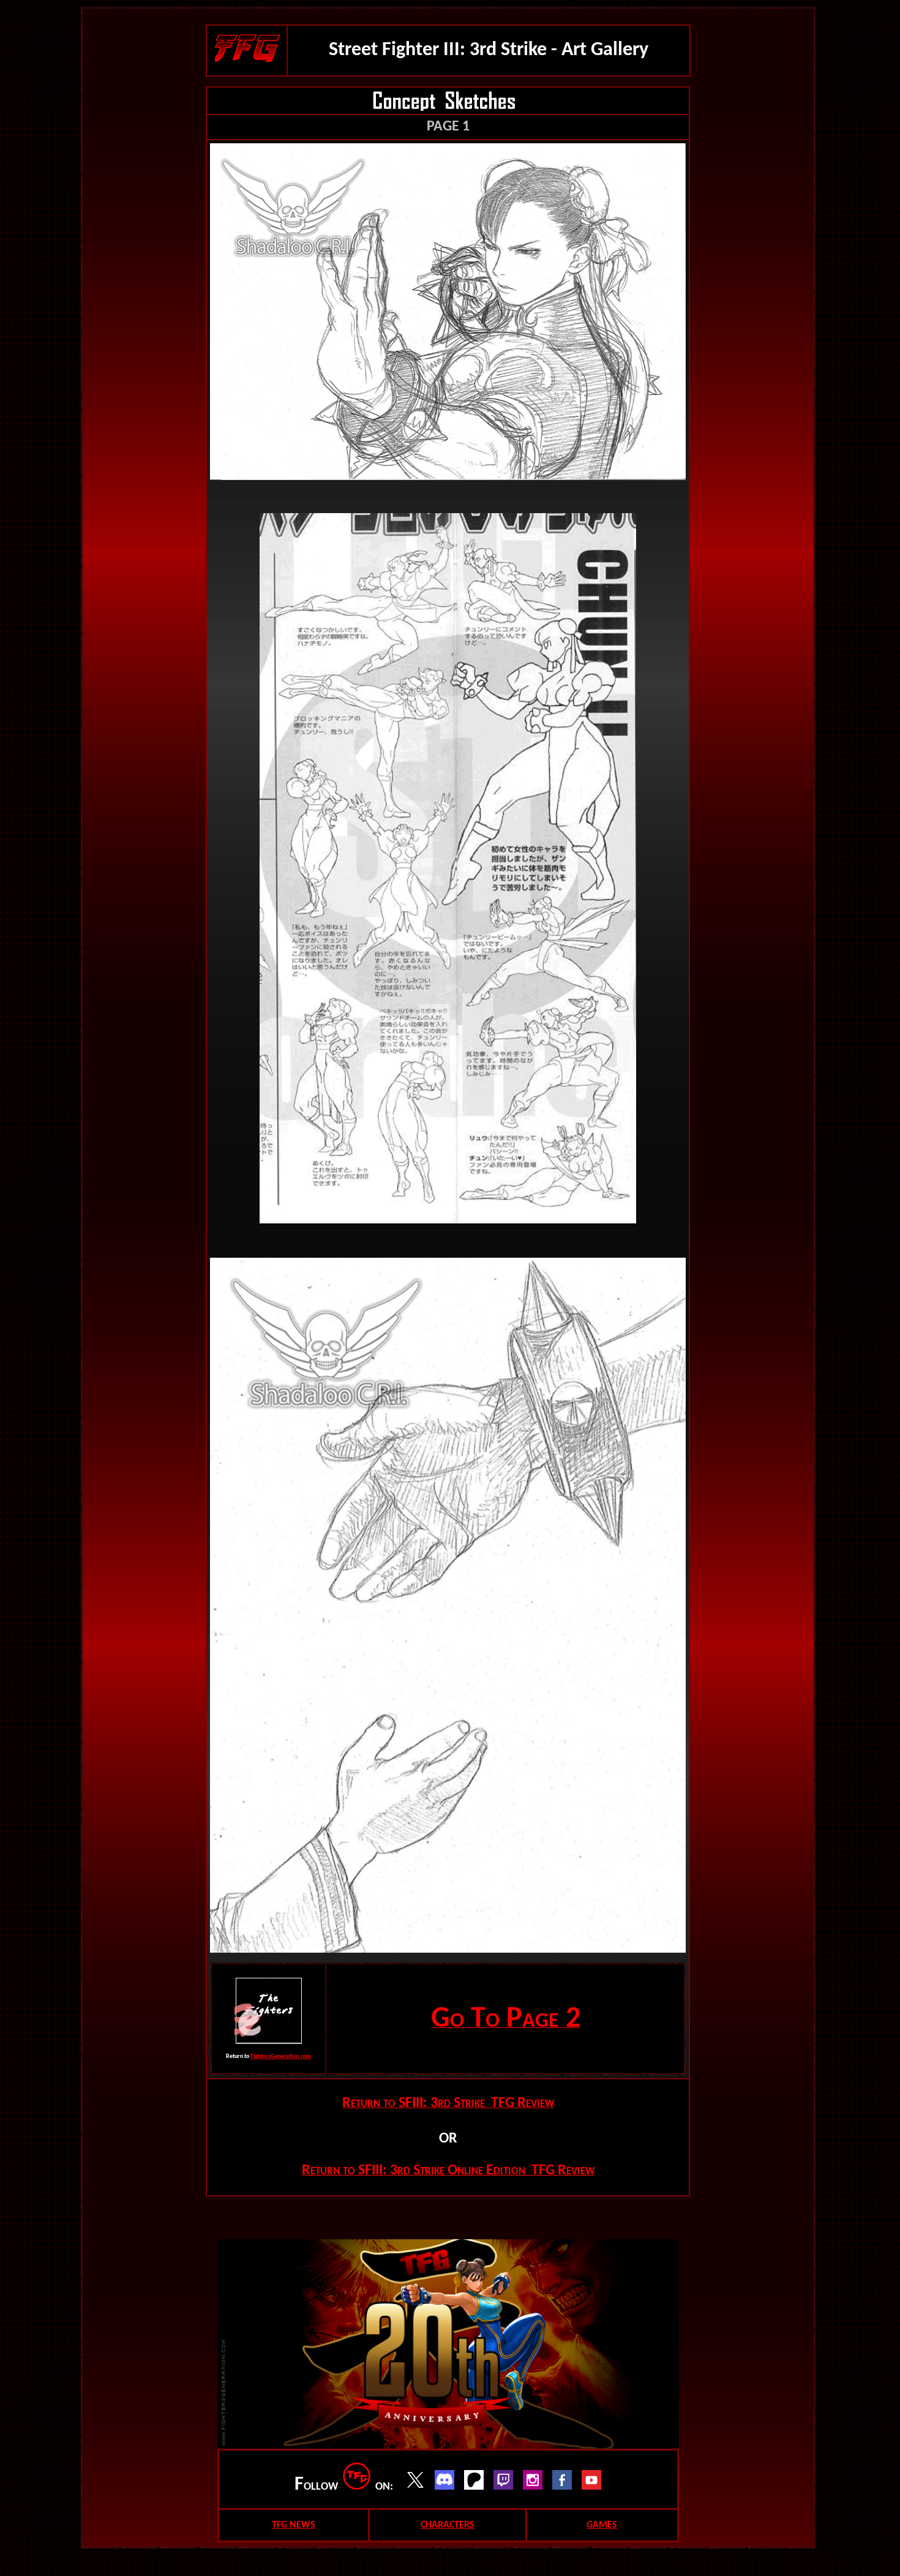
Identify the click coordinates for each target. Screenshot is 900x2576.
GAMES (602, 2525)
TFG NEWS (294, 2525)
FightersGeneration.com (281, 2056)
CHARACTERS (448, 2525)
